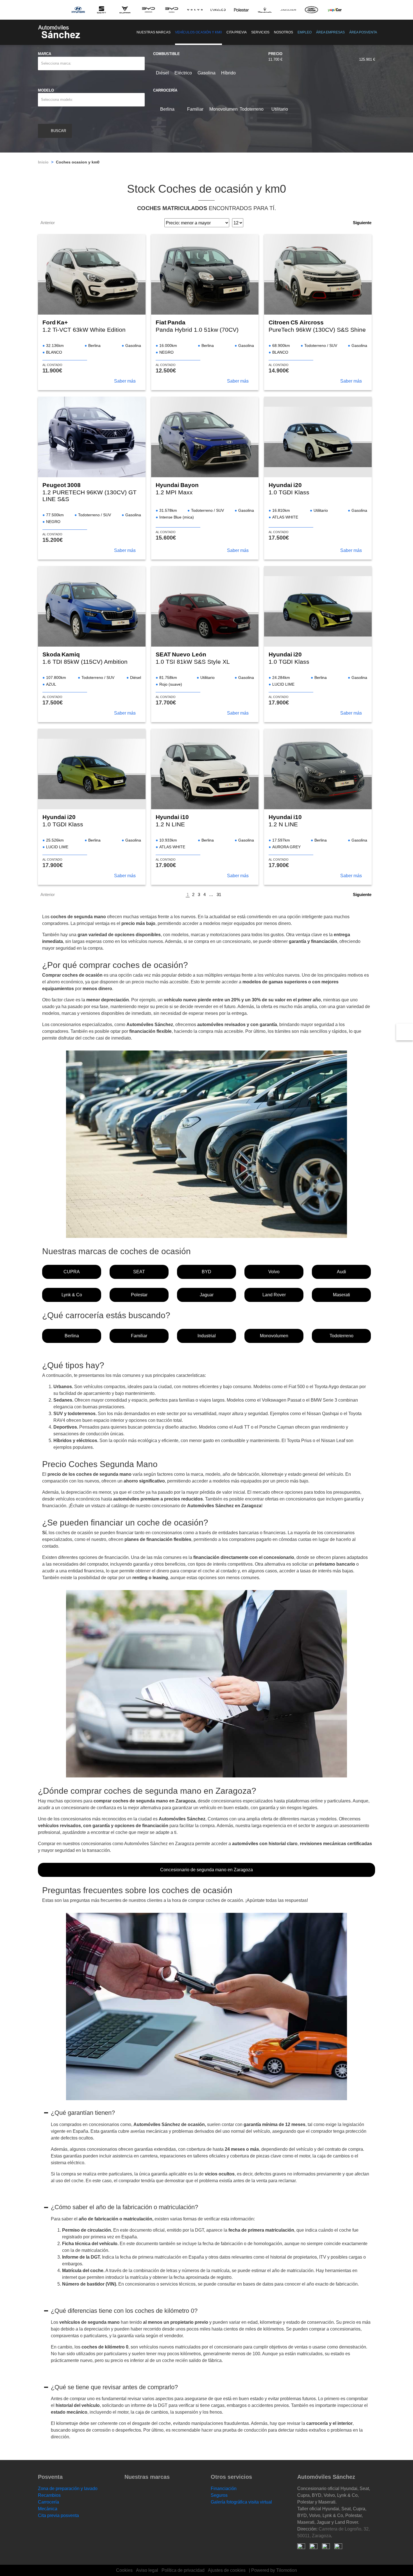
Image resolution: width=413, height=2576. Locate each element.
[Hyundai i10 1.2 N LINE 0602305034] (318, 769)
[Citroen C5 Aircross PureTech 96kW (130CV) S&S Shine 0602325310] (318, 274)
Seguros (219, 2495)
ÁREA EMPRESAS (330, 32)
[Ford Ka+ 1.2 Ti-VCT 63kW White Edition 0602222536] (92, 274)
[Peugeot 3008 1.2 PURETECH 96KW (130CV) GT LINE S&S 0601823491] (92, 437)
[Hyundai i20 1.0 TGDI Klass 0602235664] (318, 606)
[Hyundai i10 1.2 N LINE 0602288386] (205, 769)
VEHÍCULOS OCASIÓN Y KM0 (198, 32)
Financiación (224, 2489)
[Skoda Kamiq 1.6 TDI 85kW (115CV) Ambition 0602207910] (92, 606)
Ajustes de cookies (227, 2570)
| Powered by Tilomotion (273, 2570)
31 (219, 894)
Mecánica (48, 2509)
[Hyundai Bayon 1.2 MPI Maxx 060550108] (205, 437)
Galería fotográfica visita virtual (241, 2502)
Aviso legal (147, 2570)
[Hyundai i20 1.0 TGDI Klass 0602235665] (92, 769)
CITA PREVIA (237, 32)
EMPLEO (305, 32)
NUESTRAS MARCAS (154, 32)
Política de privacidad (183, 2570)
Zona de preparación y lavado (68, 2489)
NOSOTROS (283, 32)
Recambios (49, 2495)
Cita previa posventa (58, 2515)
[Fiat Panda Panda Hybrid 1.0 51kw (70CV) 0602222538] (205, 274)
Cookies (124, 2570)
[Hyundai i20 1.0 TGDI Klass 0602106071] (318, 437)
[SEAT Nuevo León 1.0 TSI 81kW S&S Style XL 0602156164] (205, 606)
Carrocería (48, 2502)
